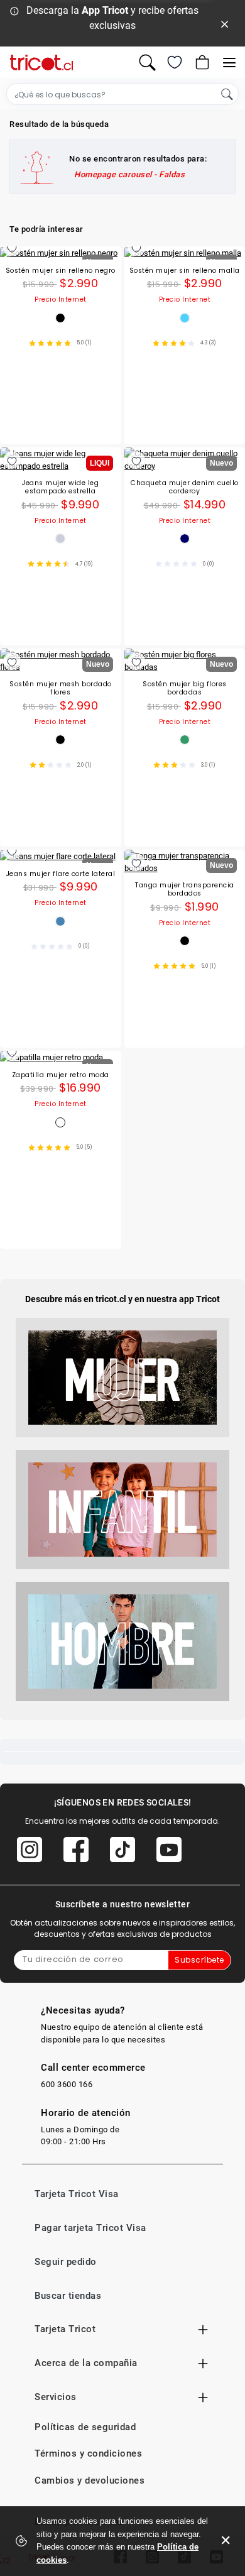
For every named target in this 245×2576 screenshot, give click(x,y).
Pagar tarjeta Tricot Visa (90, 2228)
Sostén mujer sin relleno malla (185, 271)
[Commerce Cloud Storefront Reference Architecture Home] (41, 63)
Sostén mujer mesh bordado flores (61, 688)
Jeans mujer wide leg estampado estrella (60, 487)
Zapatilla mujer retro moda (61, 1076)
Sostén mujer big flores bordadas (185, 688)
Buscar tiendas (68, 2296)
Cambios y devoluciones (90, 2480)
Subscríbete (199, 1960)
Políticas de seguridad (85, 2427)
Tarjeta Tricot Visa (77, 2194)
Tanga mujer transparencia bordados (185, 890)
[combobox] (122, 94)
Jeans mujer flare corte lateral (61, 874)
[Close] (225, 23)
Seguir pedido (66, 2262)
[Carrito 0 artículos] (201, 62)
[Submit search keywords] (227, 94)
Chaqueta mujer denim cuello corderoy (185, 487)
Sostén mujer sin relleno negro (61, 271)
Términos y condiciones (88, 2453)
